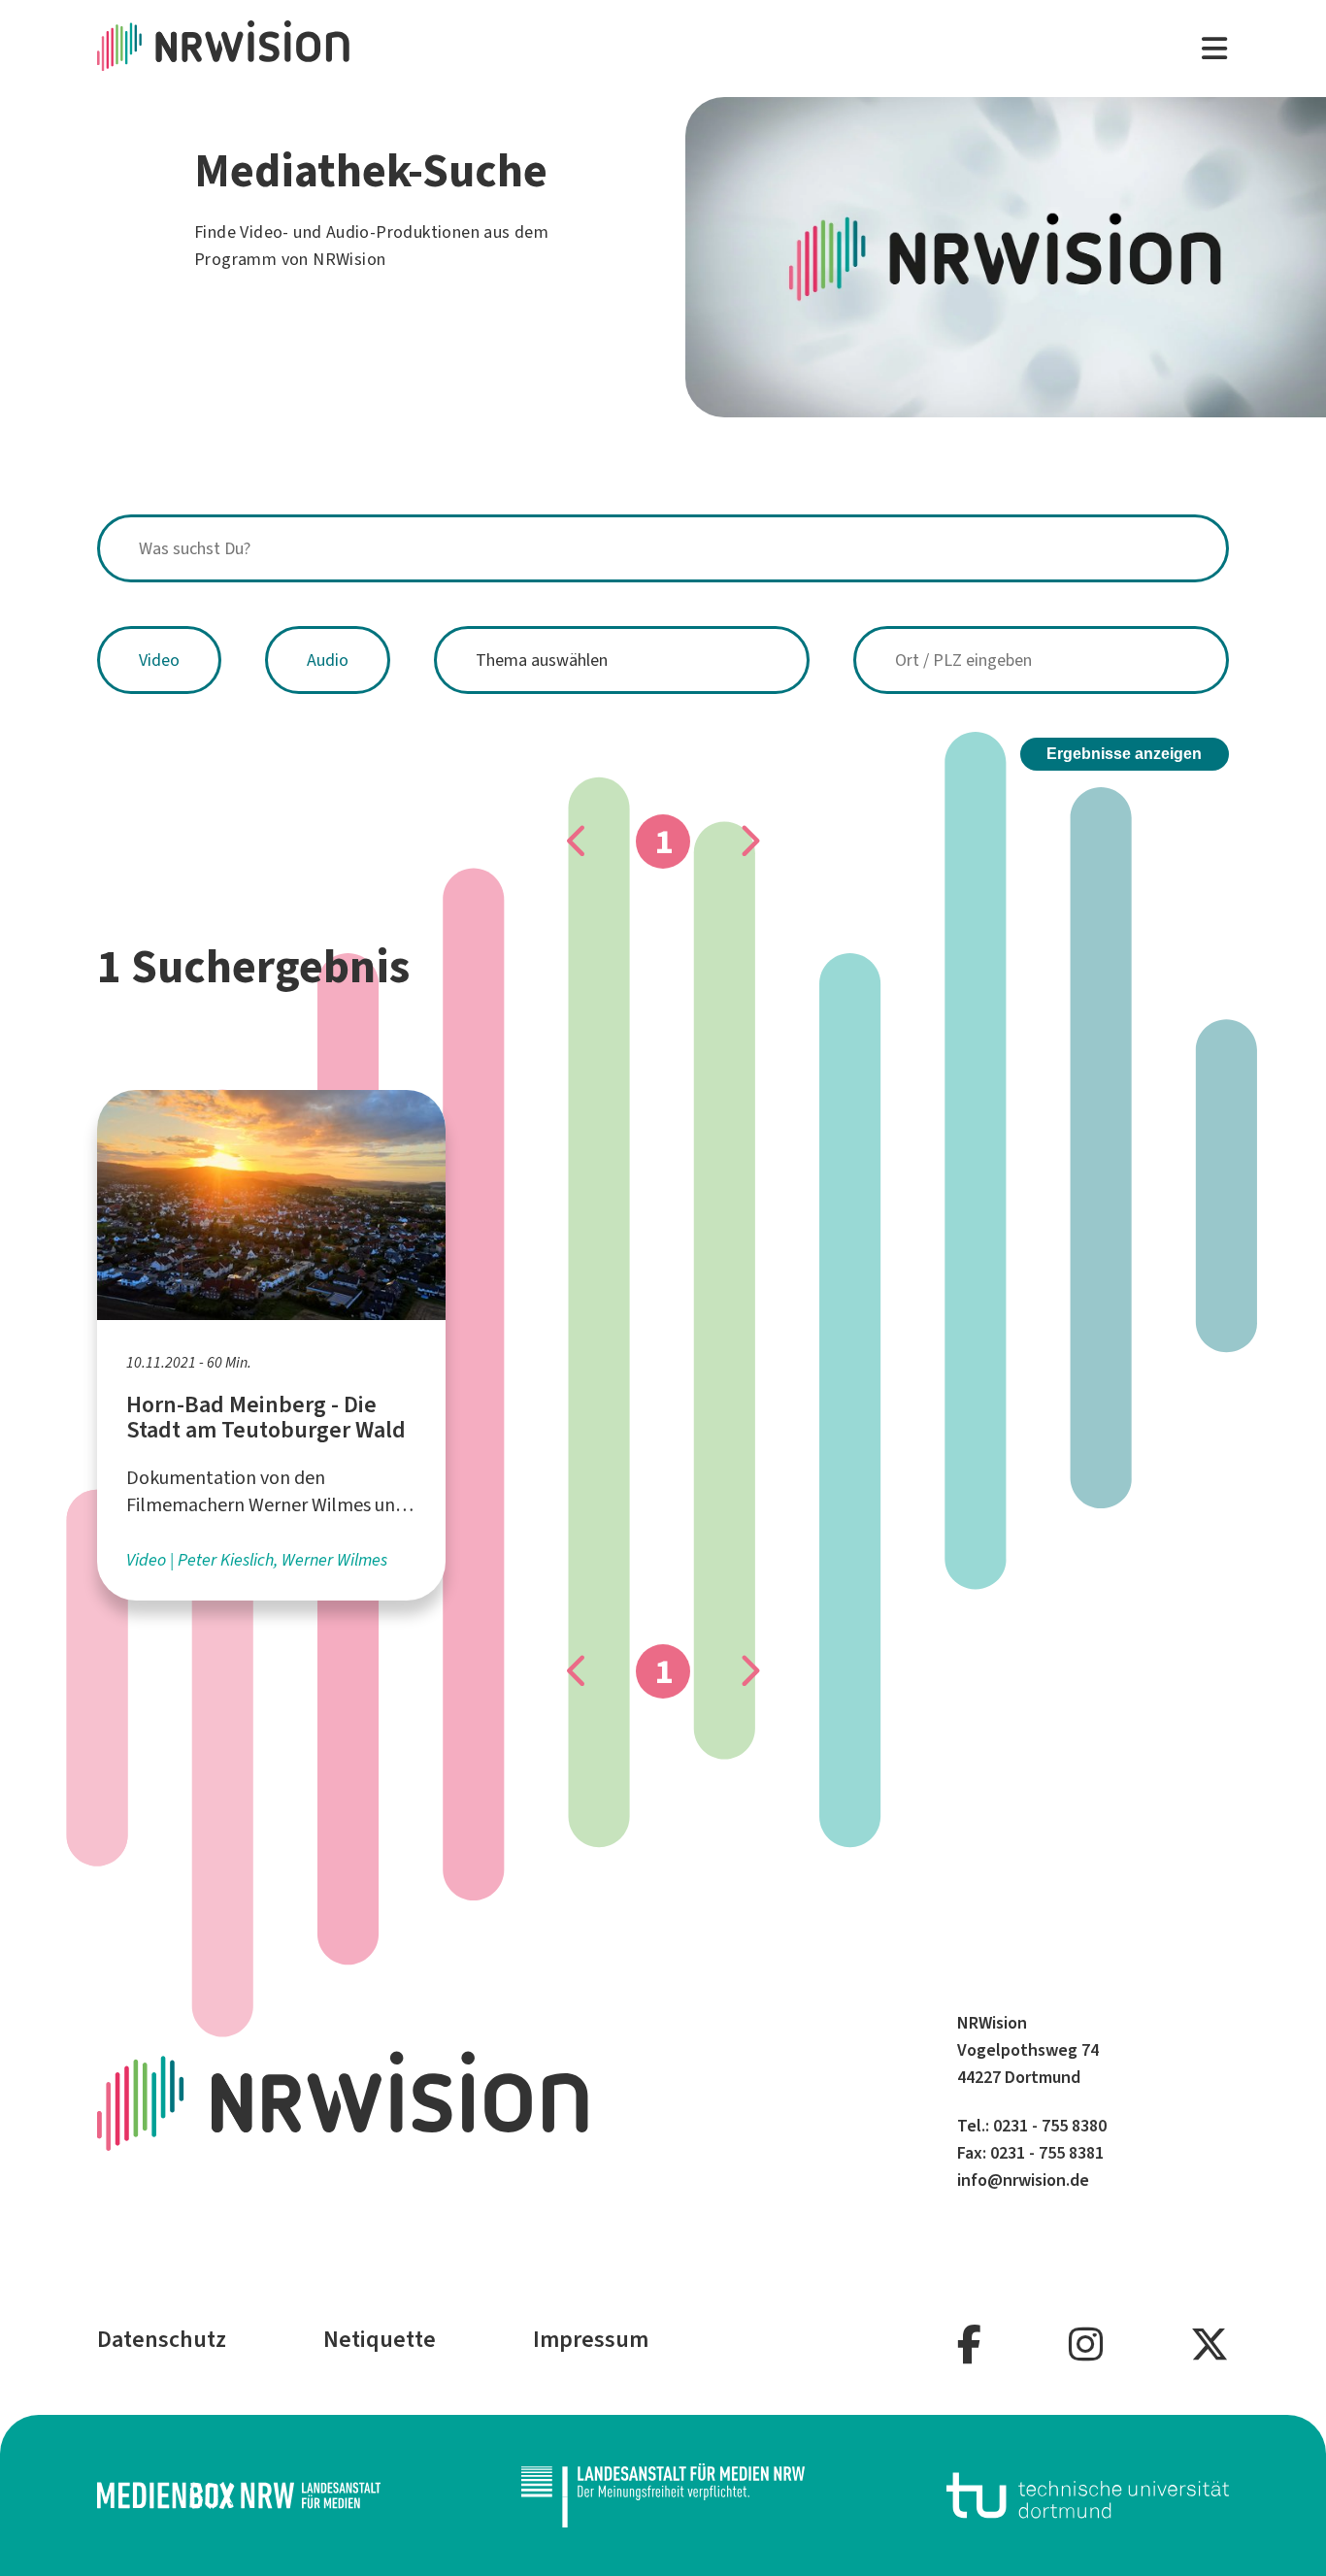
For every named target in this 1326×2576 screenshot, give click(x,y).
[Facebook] (969, 2345)
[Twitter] (1210, 2345)
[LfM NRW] (663, 2496)
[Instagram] (1086, 2345)
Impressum (591, 2339)
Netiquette (380, 2339)
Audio (328, 660)
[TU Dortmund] (1088, 2495)
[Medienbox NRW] (239, 2495)
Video (159, 660)
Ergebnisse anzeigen (1124, 754)
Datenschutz (162, 2339)
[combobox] (663, 548)
